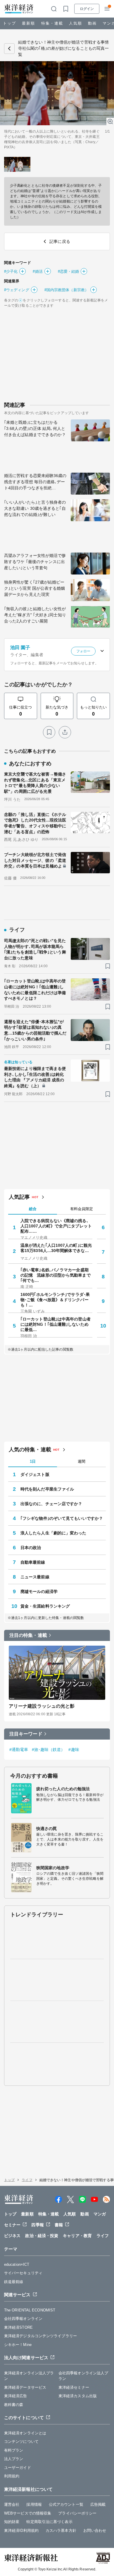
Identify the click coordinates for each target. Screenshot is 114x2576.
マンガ (100, 2214)
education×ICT (17, 2264)
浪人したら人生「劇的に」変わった (53, 1533)
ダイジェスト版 (35, 1474)
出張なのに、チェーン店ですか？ (51, 1504)
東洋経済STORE (18, 2327)
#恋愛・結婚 (69, 271)
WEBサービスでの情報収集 (28, 2513)
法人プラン (14, 2459)
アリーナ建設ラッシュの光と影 (42, 1706)
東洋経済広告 (16, 2396)
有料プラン (14, 2450)
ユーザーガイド (18, 2468)
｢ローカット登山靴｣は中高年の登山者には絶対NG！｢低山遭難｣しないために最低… (56, 1324)
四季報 (37, 2225)
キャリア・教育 (77, 2236)
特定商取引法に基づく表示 (49, 2522)
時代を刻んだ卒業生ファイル (47, 1489)
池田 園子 (20, 648)
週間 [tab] (82, 1461)
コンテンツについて (21, 2442)
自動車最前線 (33, 1562)
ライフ (27, 2180)
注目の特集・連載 (28, 1635)
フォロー (83, 651)
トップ (9, 23)
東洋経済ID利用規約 (21, 2530)
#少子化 (11, 271)
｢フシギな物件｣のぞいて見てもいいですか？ (62, 1518)
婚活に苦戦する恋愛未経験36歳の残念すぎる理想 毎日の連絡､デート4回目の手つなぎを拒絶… (35, 482)
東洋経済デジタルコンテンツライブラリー (40, 2336)
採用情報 (34, 2504)
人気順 (76, 23)
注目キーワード (26, 1734)
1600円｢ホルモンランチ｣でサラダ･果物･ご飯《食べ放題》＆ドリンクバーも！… (55, 1300)
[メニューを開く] (107, 9)
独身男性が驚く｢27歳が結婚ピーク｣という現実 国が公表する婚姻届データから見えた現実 (35, 588)
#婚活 (38, 271)
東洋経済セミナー (74, 2387)
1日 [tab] (33, 1461)
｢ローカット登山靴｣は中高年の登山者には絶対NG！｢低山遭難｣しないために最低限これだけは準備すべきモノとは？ (35, 990)
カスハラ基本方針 (61, 2530)
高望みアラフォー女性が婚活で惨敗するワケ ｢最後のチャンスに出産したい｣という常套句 (35, 562)
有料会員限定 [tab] (82, 1209)
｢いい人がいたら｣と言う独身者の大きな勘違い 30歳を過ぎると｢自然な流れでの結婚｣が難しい (35, 508)
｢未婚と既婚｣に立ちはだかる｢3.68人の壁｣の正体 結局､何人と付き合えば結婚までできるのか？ (35, 428)
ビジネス (12, 2236)
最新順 (28, 23)
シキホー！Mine (18, 2345)
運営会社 (12, 2504)
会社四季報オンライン (23, 2319)
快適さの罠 (47, 1829)
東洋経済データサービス (25, 2387)
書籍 (59, 2225)
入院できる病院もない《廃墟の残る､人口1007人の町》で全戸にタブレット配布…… (56, 1226)
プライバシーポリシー (77, 2513)
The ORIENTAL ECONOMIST (30, 2310)
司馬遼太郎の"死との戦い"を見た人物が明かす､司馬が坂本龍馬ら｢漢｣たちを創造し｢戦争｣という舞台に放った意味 (35, 949)
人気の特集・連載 (30, 1450)
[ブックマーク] (49, 732)
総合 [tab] (33, 1209)
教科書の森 (14, 2405)
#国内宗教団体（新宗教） (66, 290)
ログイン (87, 9)
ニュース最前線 (35, 1577)
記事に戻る (9, 49)
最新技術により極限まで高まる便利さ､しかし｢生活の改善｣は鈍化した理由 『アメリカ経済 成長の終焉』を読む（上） (35, 1077)
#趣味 (74, 1750)
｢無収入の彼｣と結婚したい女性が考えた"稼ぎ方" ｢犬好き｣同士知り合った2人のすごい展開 (35, 615)
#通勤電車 (19, 1750)
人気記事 (19, 1197)
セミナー (12, 2225)
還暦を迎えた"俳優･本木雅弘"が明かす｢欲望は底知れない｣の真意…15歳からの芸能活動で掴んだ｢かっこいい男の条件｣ (35, 1030)
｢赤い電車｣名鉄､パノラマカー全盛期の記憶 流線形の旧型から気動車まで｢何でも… (56, 1275)
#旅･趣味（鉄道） (49, 1750)
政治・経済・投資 (42, 2236)
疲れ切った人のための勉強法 (63, 1789)
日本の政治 (31, 1548)
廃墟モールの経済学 (39, 1591)
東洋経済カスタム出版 (78, 2396)
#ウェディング (17, 290)
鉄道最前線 (14, 2282)
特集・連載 (52, 23)
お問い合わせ (95, 2530)
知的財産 (12, 2522)
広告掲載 (98, 2504)
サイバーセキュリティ (23, 2273)
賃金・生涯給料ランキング (45, 1606)
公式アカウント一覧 (66, 2504)
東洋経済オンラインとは (25, 2433)
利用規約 (12, 2476)
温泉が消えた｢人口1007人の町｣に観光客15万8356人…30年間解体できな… (56, 1248)
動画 (92, 23)
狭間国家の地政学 (53, 1868)
